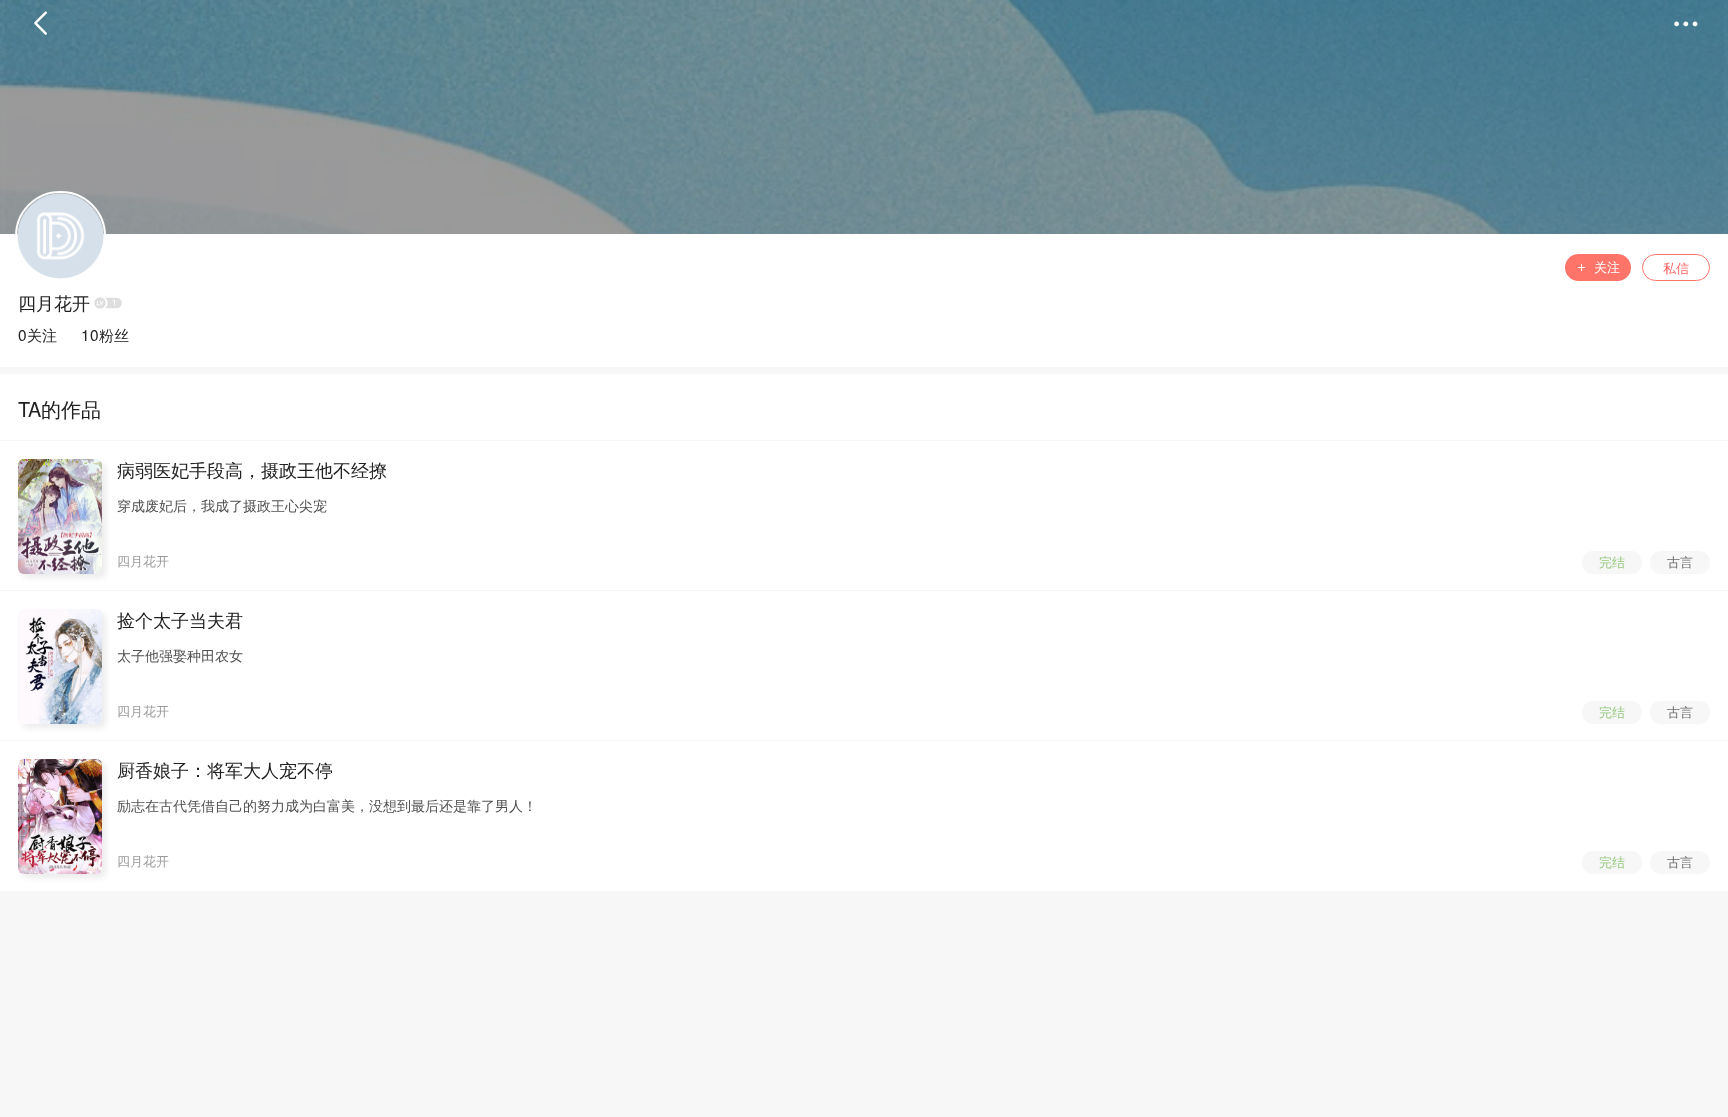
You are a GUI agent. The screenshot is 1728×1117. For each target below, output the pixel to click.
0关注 (37, 334)
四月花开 (54, 303)
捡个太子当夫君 (180, 620)
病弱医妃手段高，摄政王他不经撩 (252, 470)
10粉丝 (105, 334)
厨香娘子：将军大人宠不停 (225, 770)
